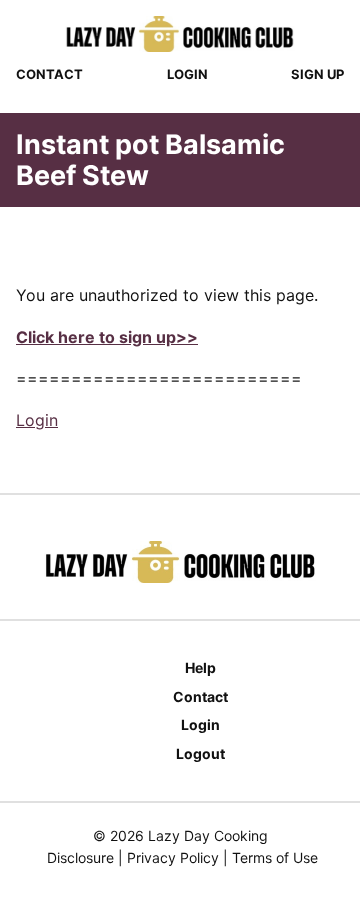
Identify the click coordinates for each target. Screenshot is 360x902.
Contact (49, 74)
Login (187, 74)
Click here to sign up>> (107, 337)
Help (200, 667)
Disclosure (80, 857)
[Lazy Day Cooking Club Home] (180, 34)
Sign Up (317, 74)
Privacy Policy (173, 857)
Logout (200, 753)
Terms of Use (275, 857)
